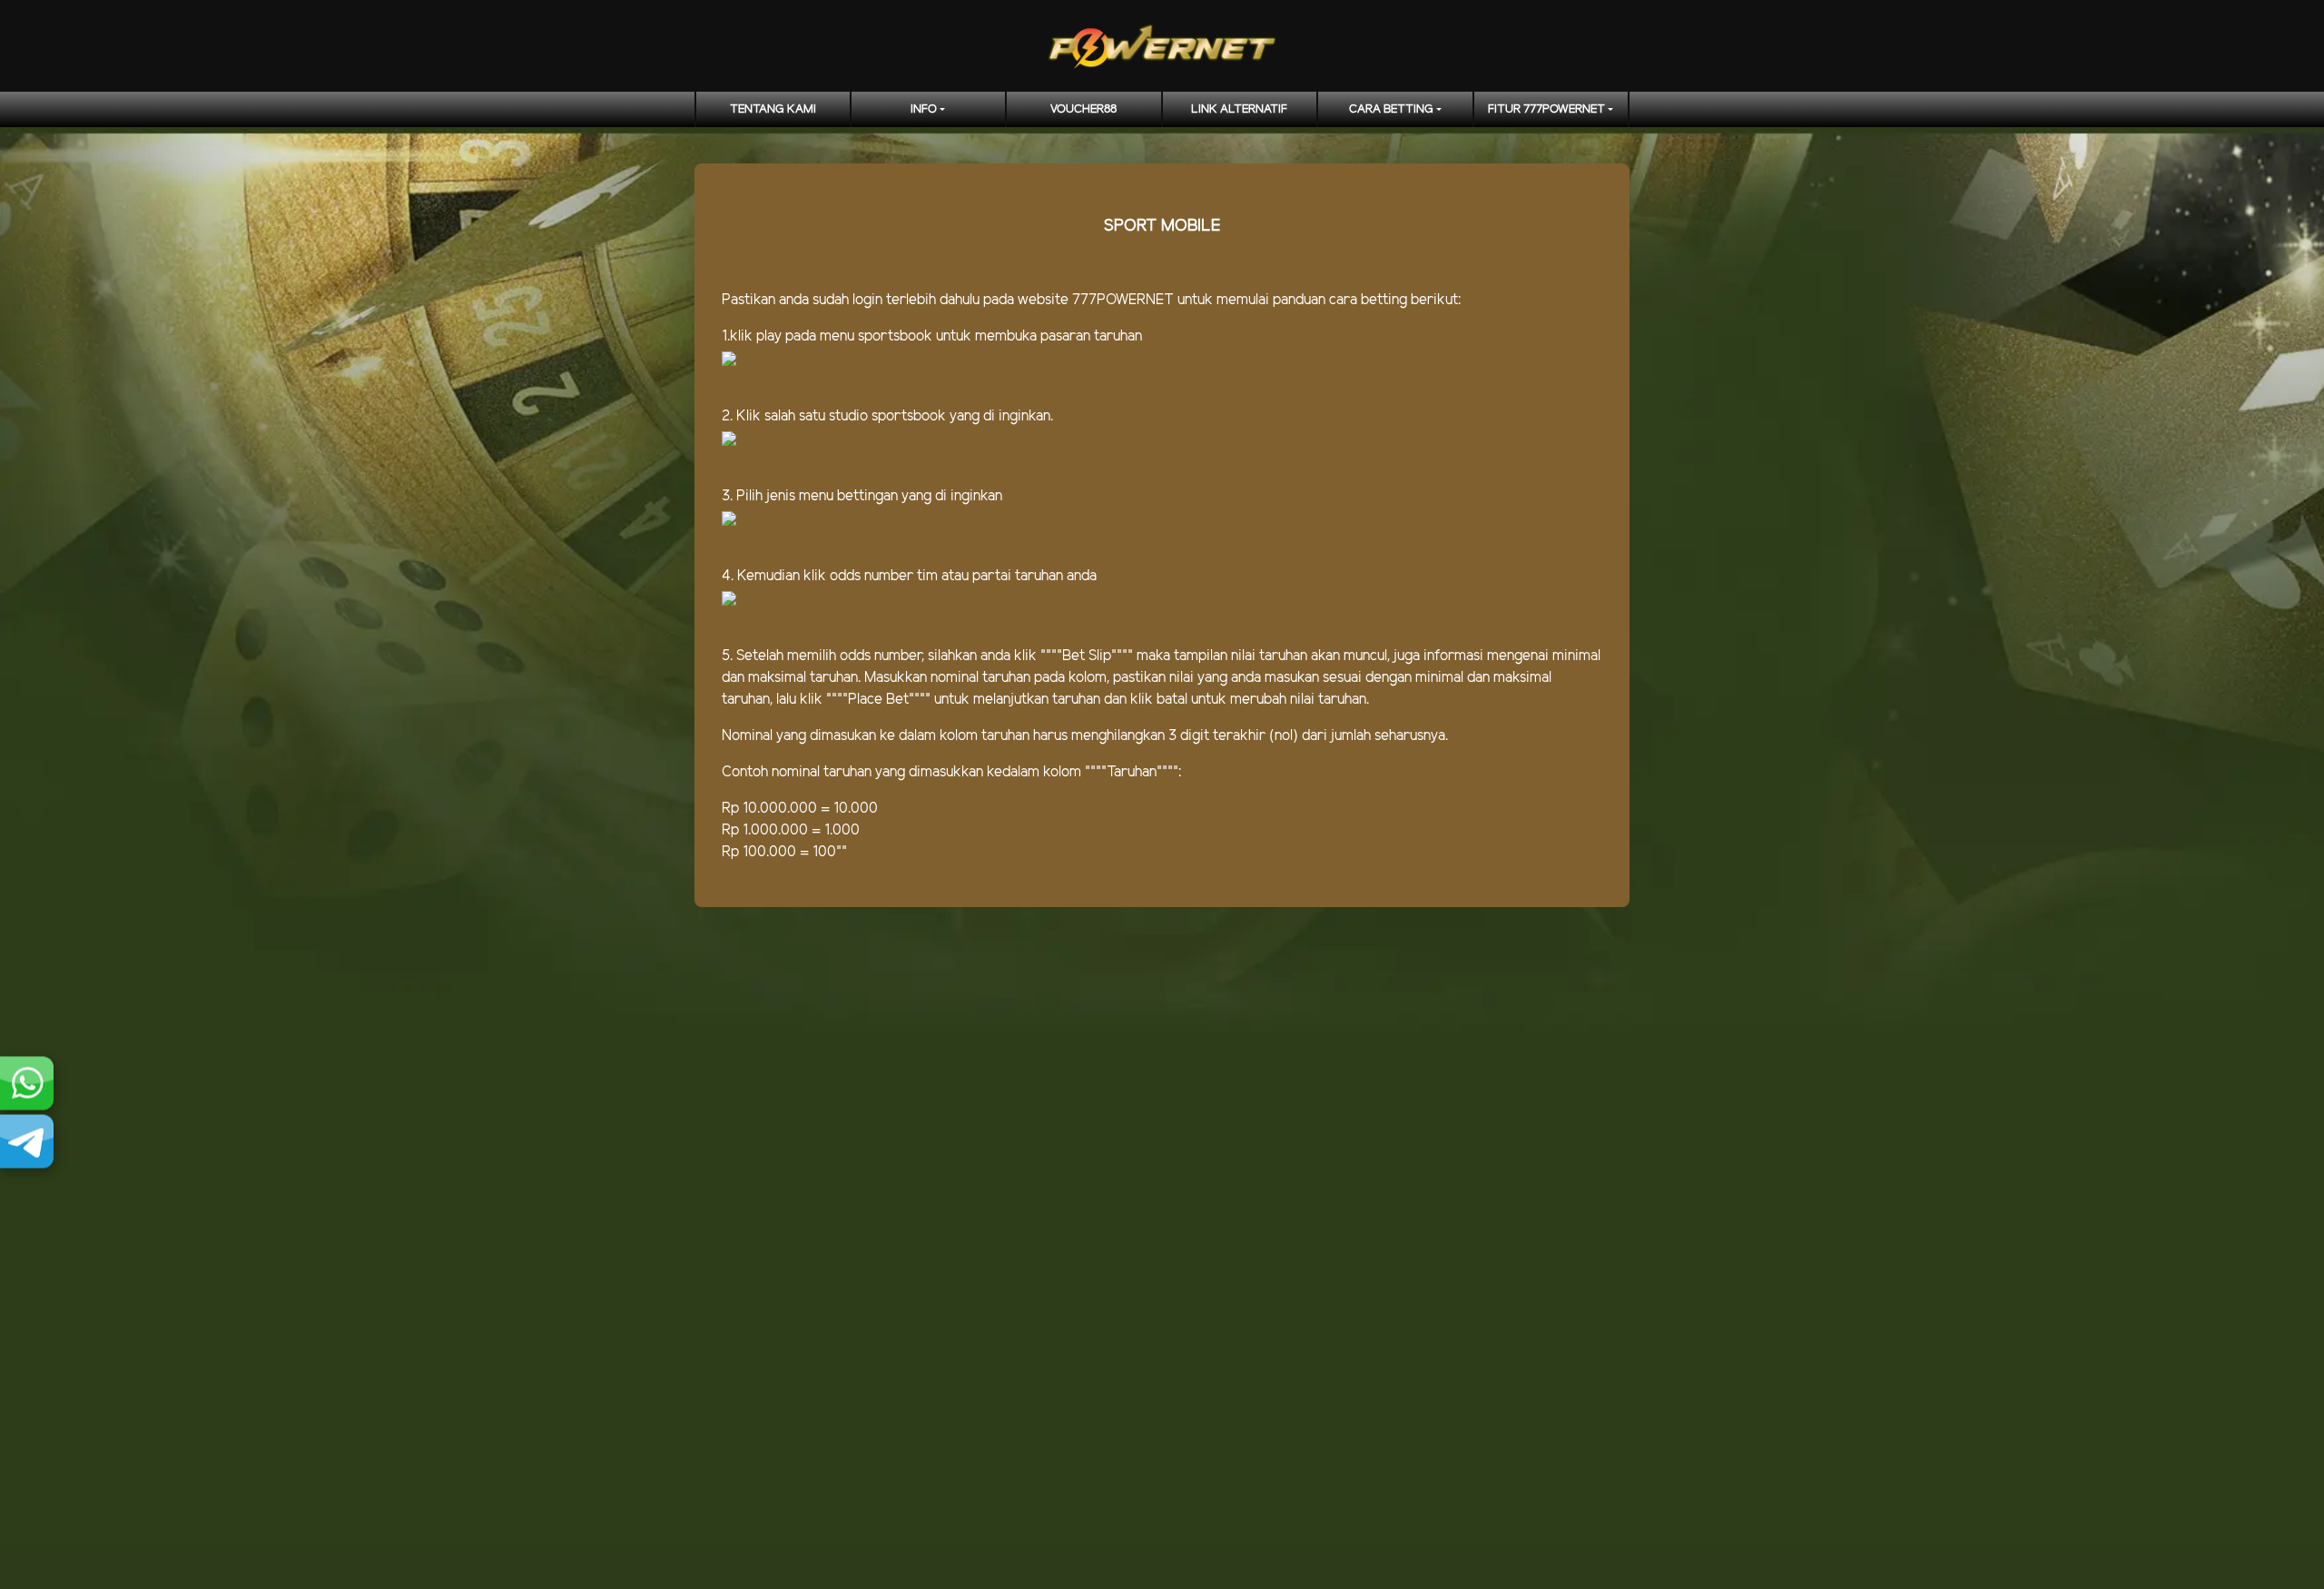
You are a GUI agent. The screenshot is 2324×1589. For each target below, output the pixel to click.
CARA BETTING (1391, 109)
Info (924, 109)
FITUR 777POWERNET (1546, 109)
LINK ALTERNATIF (1239, 109)
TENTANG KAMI (773, 109)
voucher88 (1083, 109)
